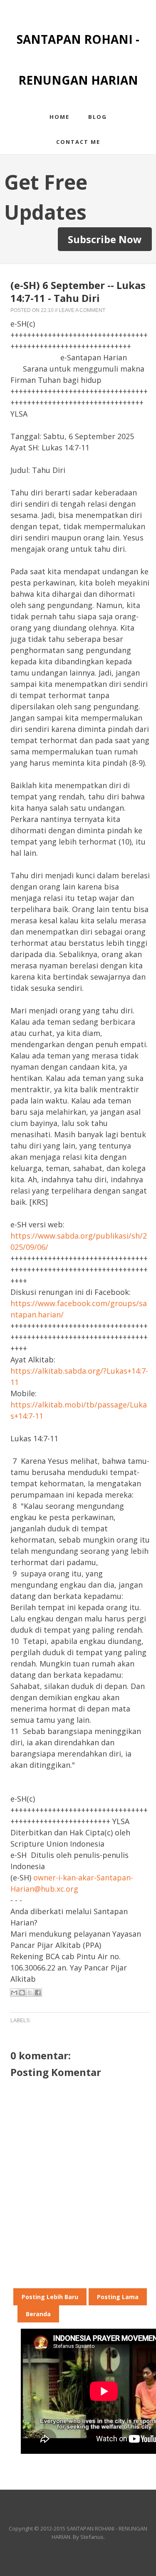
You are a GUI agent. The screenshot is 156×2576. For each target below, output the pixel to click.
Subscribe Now (105, 239)
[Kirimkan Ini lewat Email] (14, 1993)
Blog (98, 117)
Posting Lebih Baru (50, 2297)
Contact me (78, 142)
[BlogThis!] (22, 1993)
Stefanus (92, 2537)
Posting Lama (118, 2297)
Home (59, 117)
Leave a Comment (82, 310)
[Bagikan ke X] (30, 1993)
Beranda (38, 2314)
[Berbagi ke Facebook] (38, 1993)
